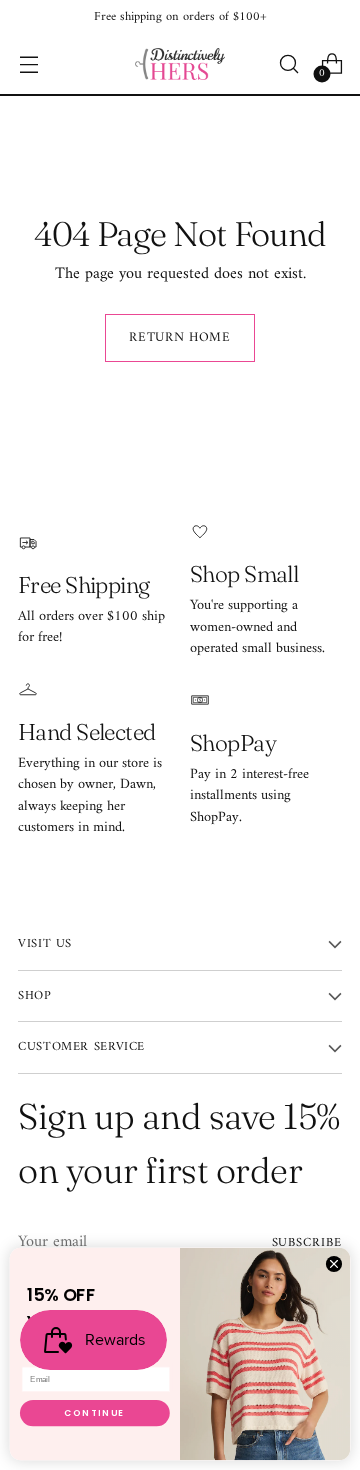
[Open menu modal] (28, 64)
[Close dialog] (333, 1263)
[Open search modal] (288, 64)
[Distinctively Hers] (180, 64)
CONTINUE (94, 1413)
